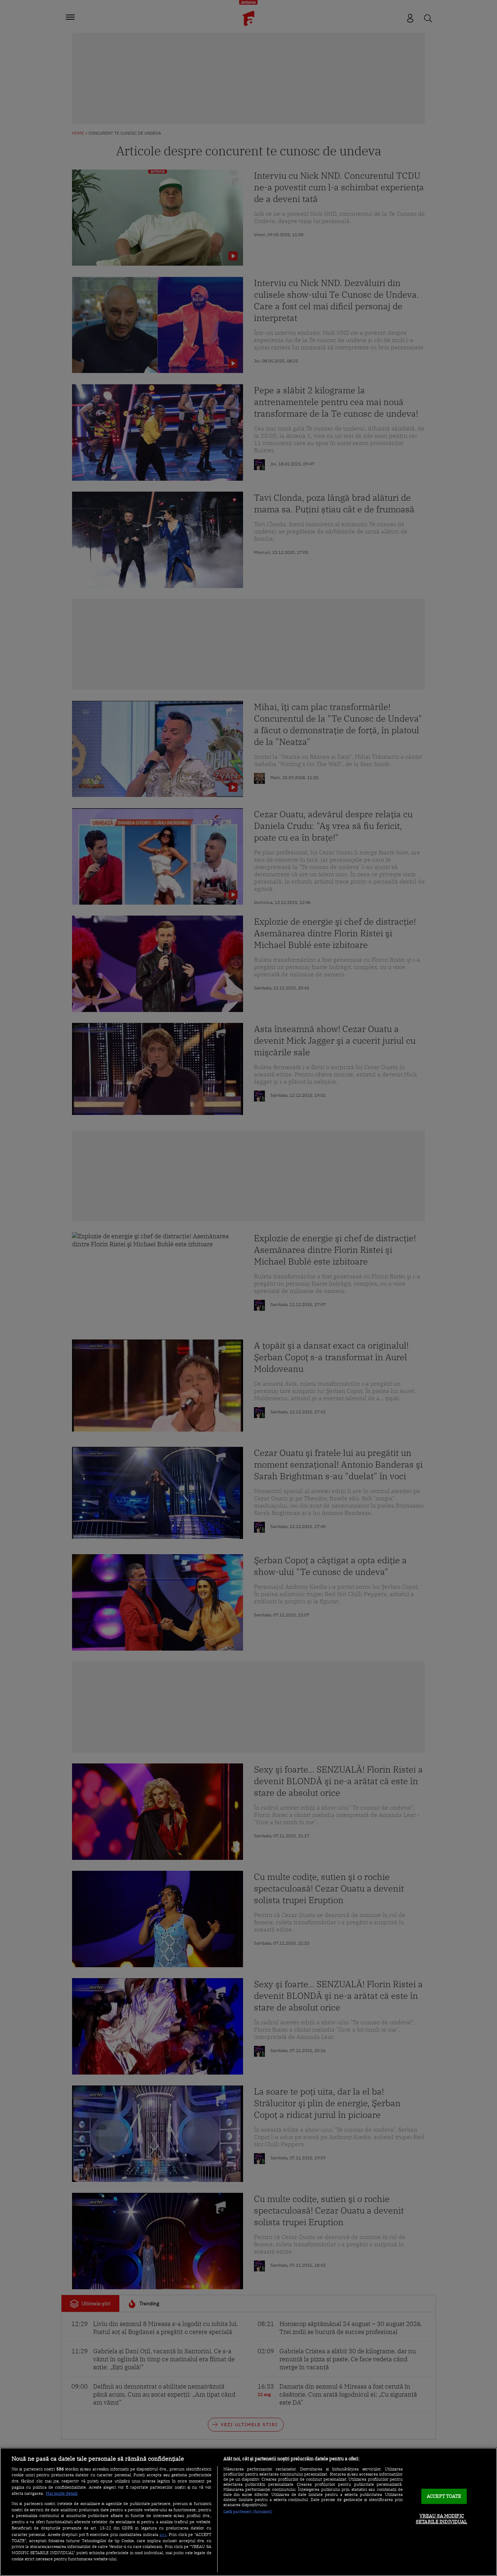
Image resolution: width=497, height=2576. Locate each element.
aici (163, 2534)
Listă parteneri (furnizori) (248, 2512)
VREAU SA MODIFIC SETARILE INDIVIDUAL (442, 2519)
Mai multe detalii (62, 2493)
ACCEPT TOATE (444, 2496)
